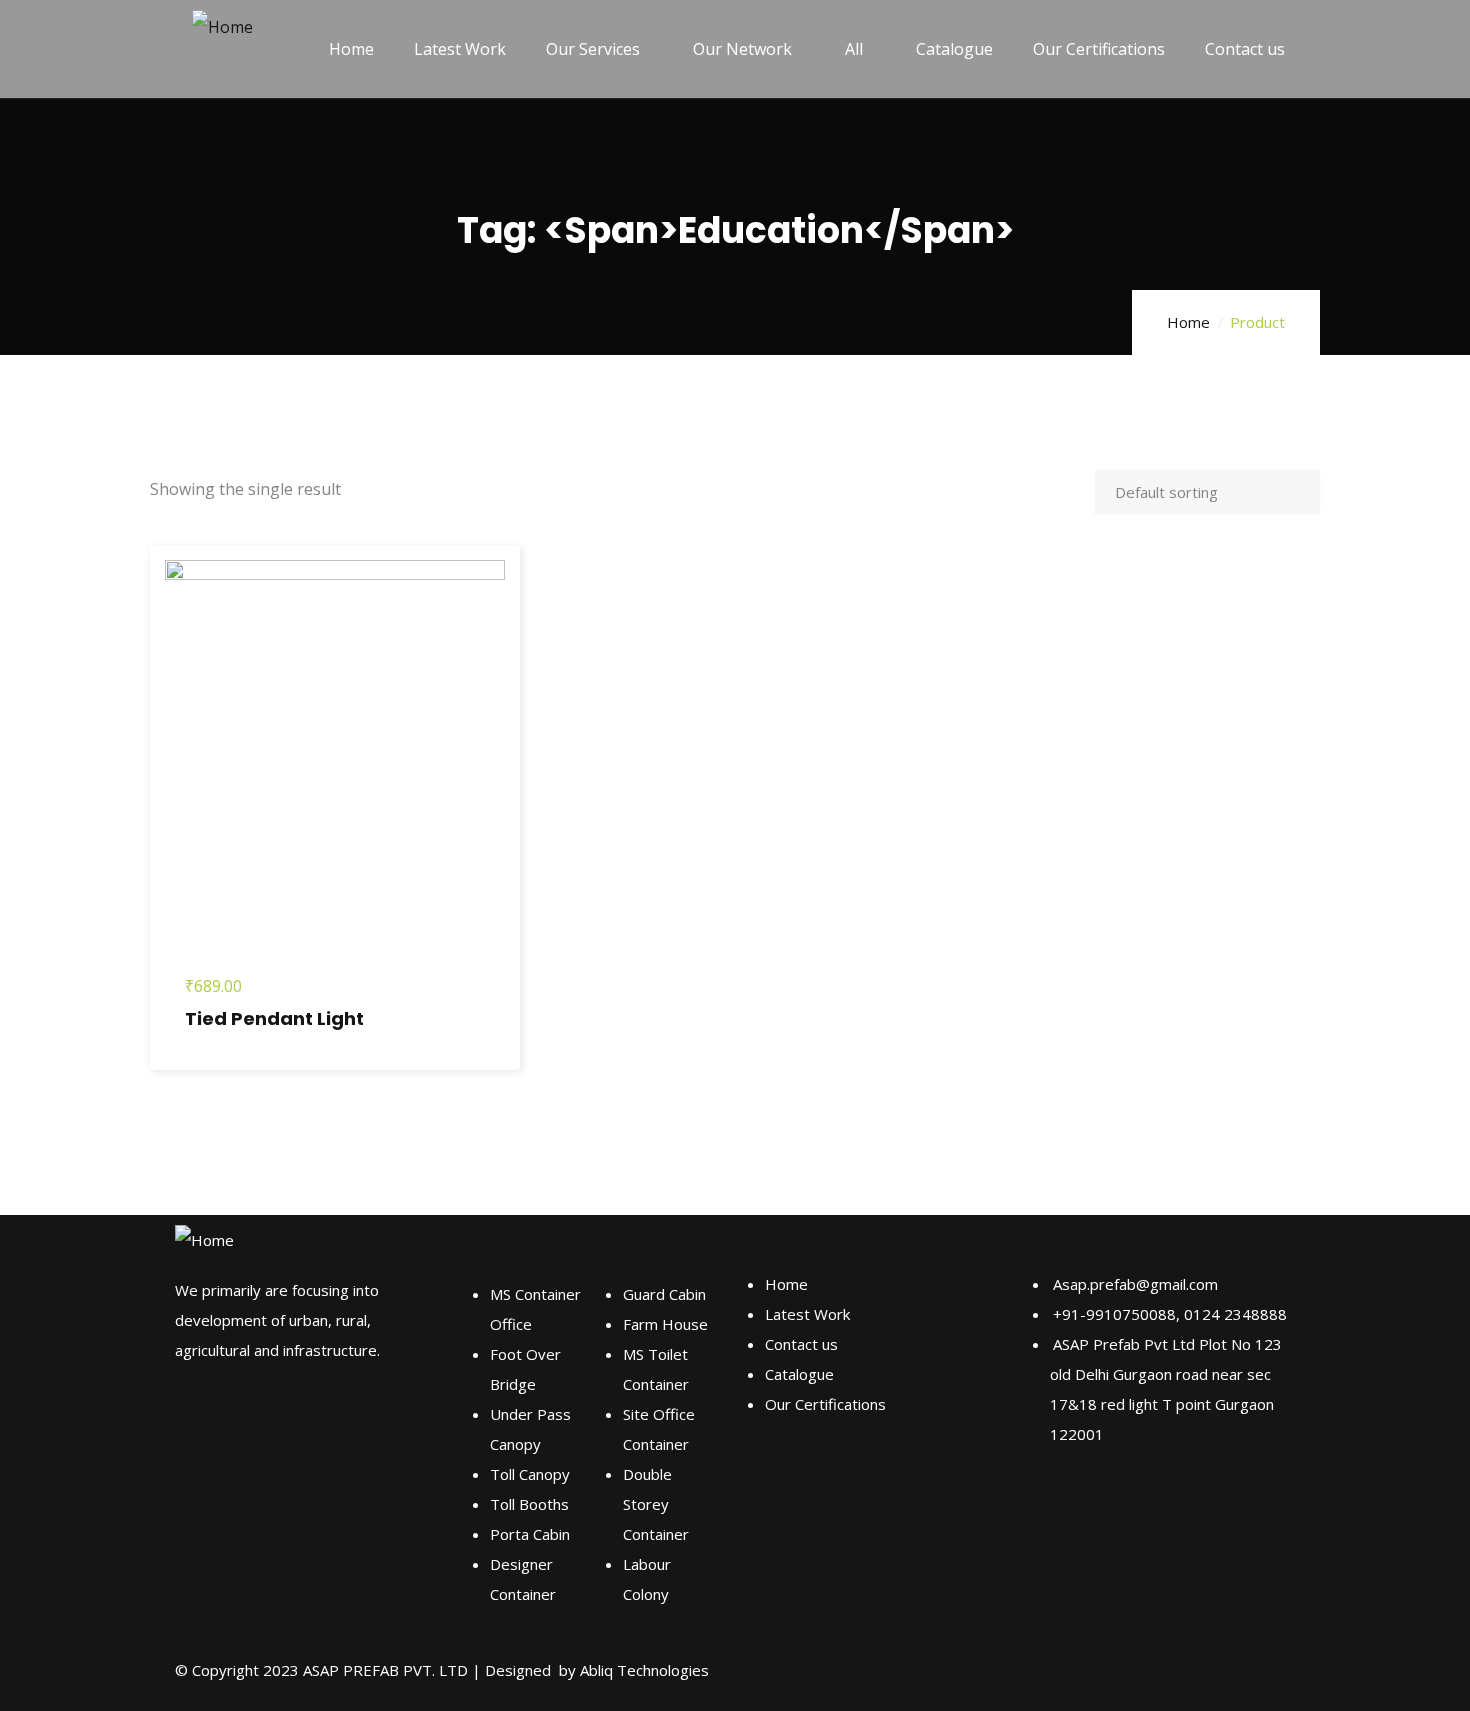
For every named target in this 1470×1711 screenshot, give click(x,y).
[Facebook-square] (1055, 1510)
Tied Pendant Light (274, 1018)
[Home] (222, 27)
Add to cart (164, 865)
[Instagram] (1109, 1510)
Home (1188, 322)
